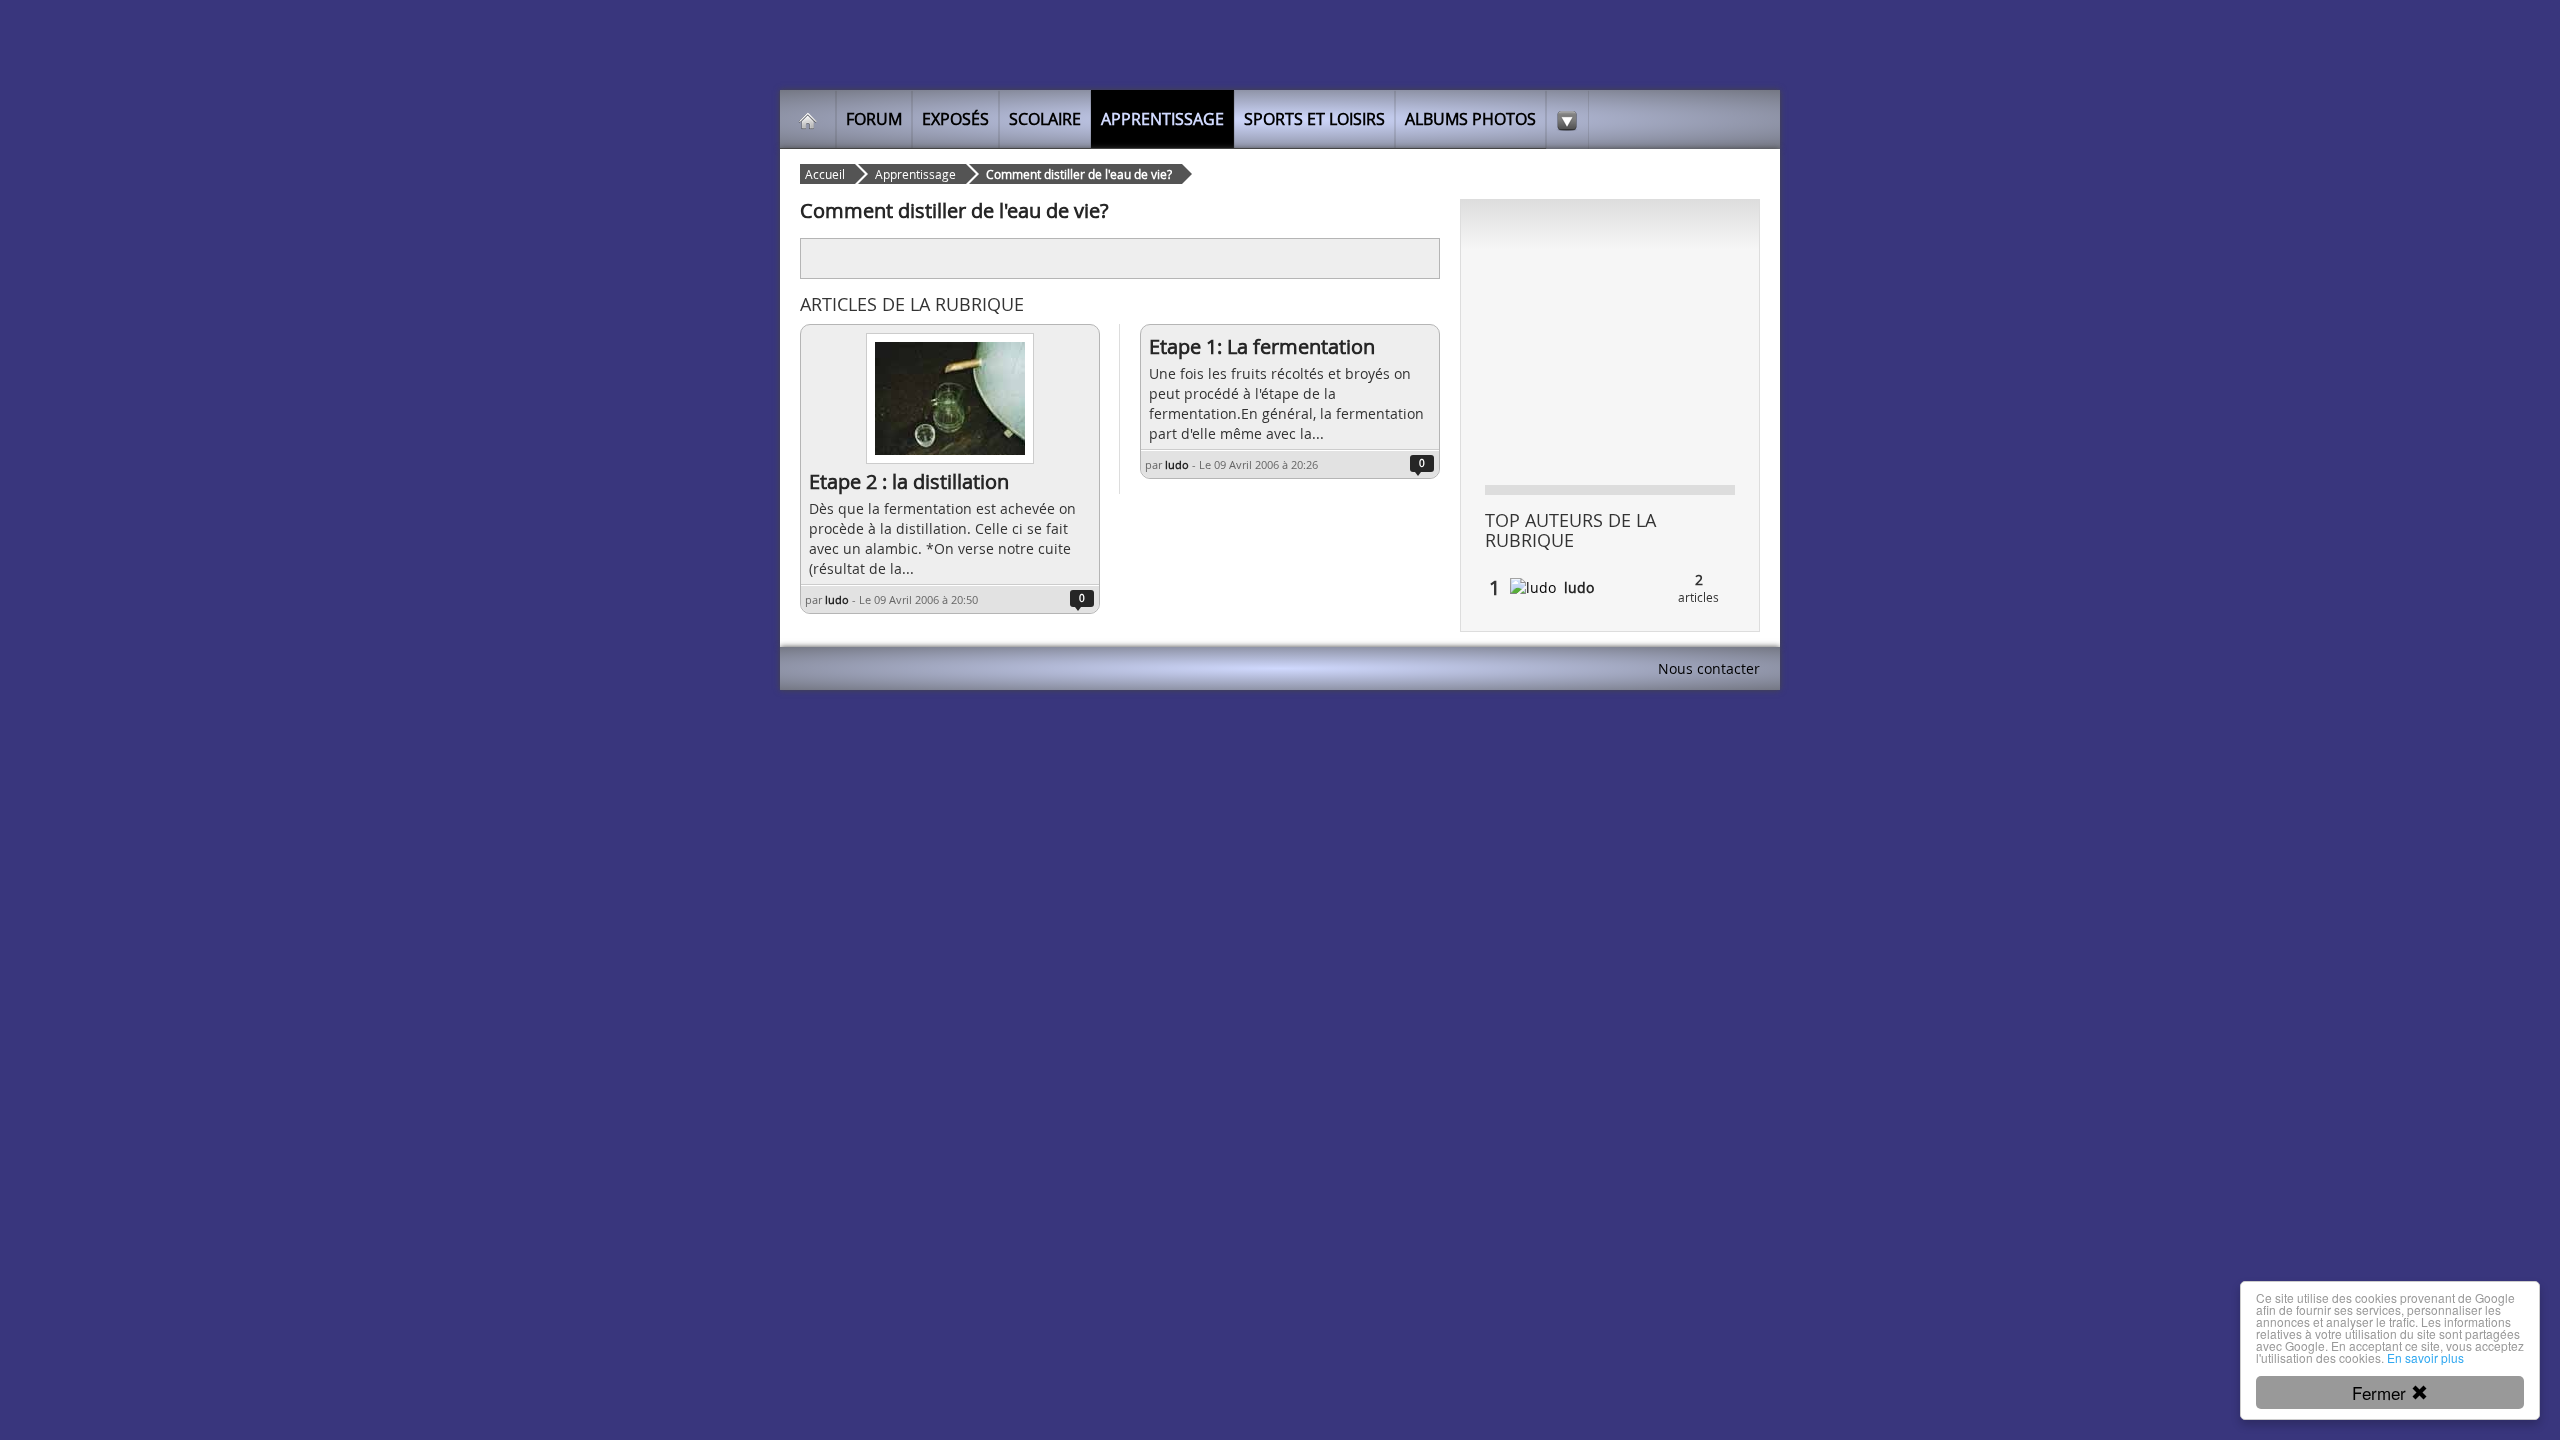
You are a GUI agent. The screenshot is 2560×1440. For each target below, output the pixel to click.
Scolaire (1045, 119)
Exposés (955, 119)
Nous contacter (1709, 668)
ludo (837, 599)
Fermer (2381, 1392)
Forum (874, 119)
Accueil (825, 174)
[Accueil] (808, 119)
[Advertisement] (1045, 256)
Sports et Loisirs (1314, 119)
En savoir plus (2425, 1357)
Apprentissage (1162, 119)
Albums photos (1470, 119)
